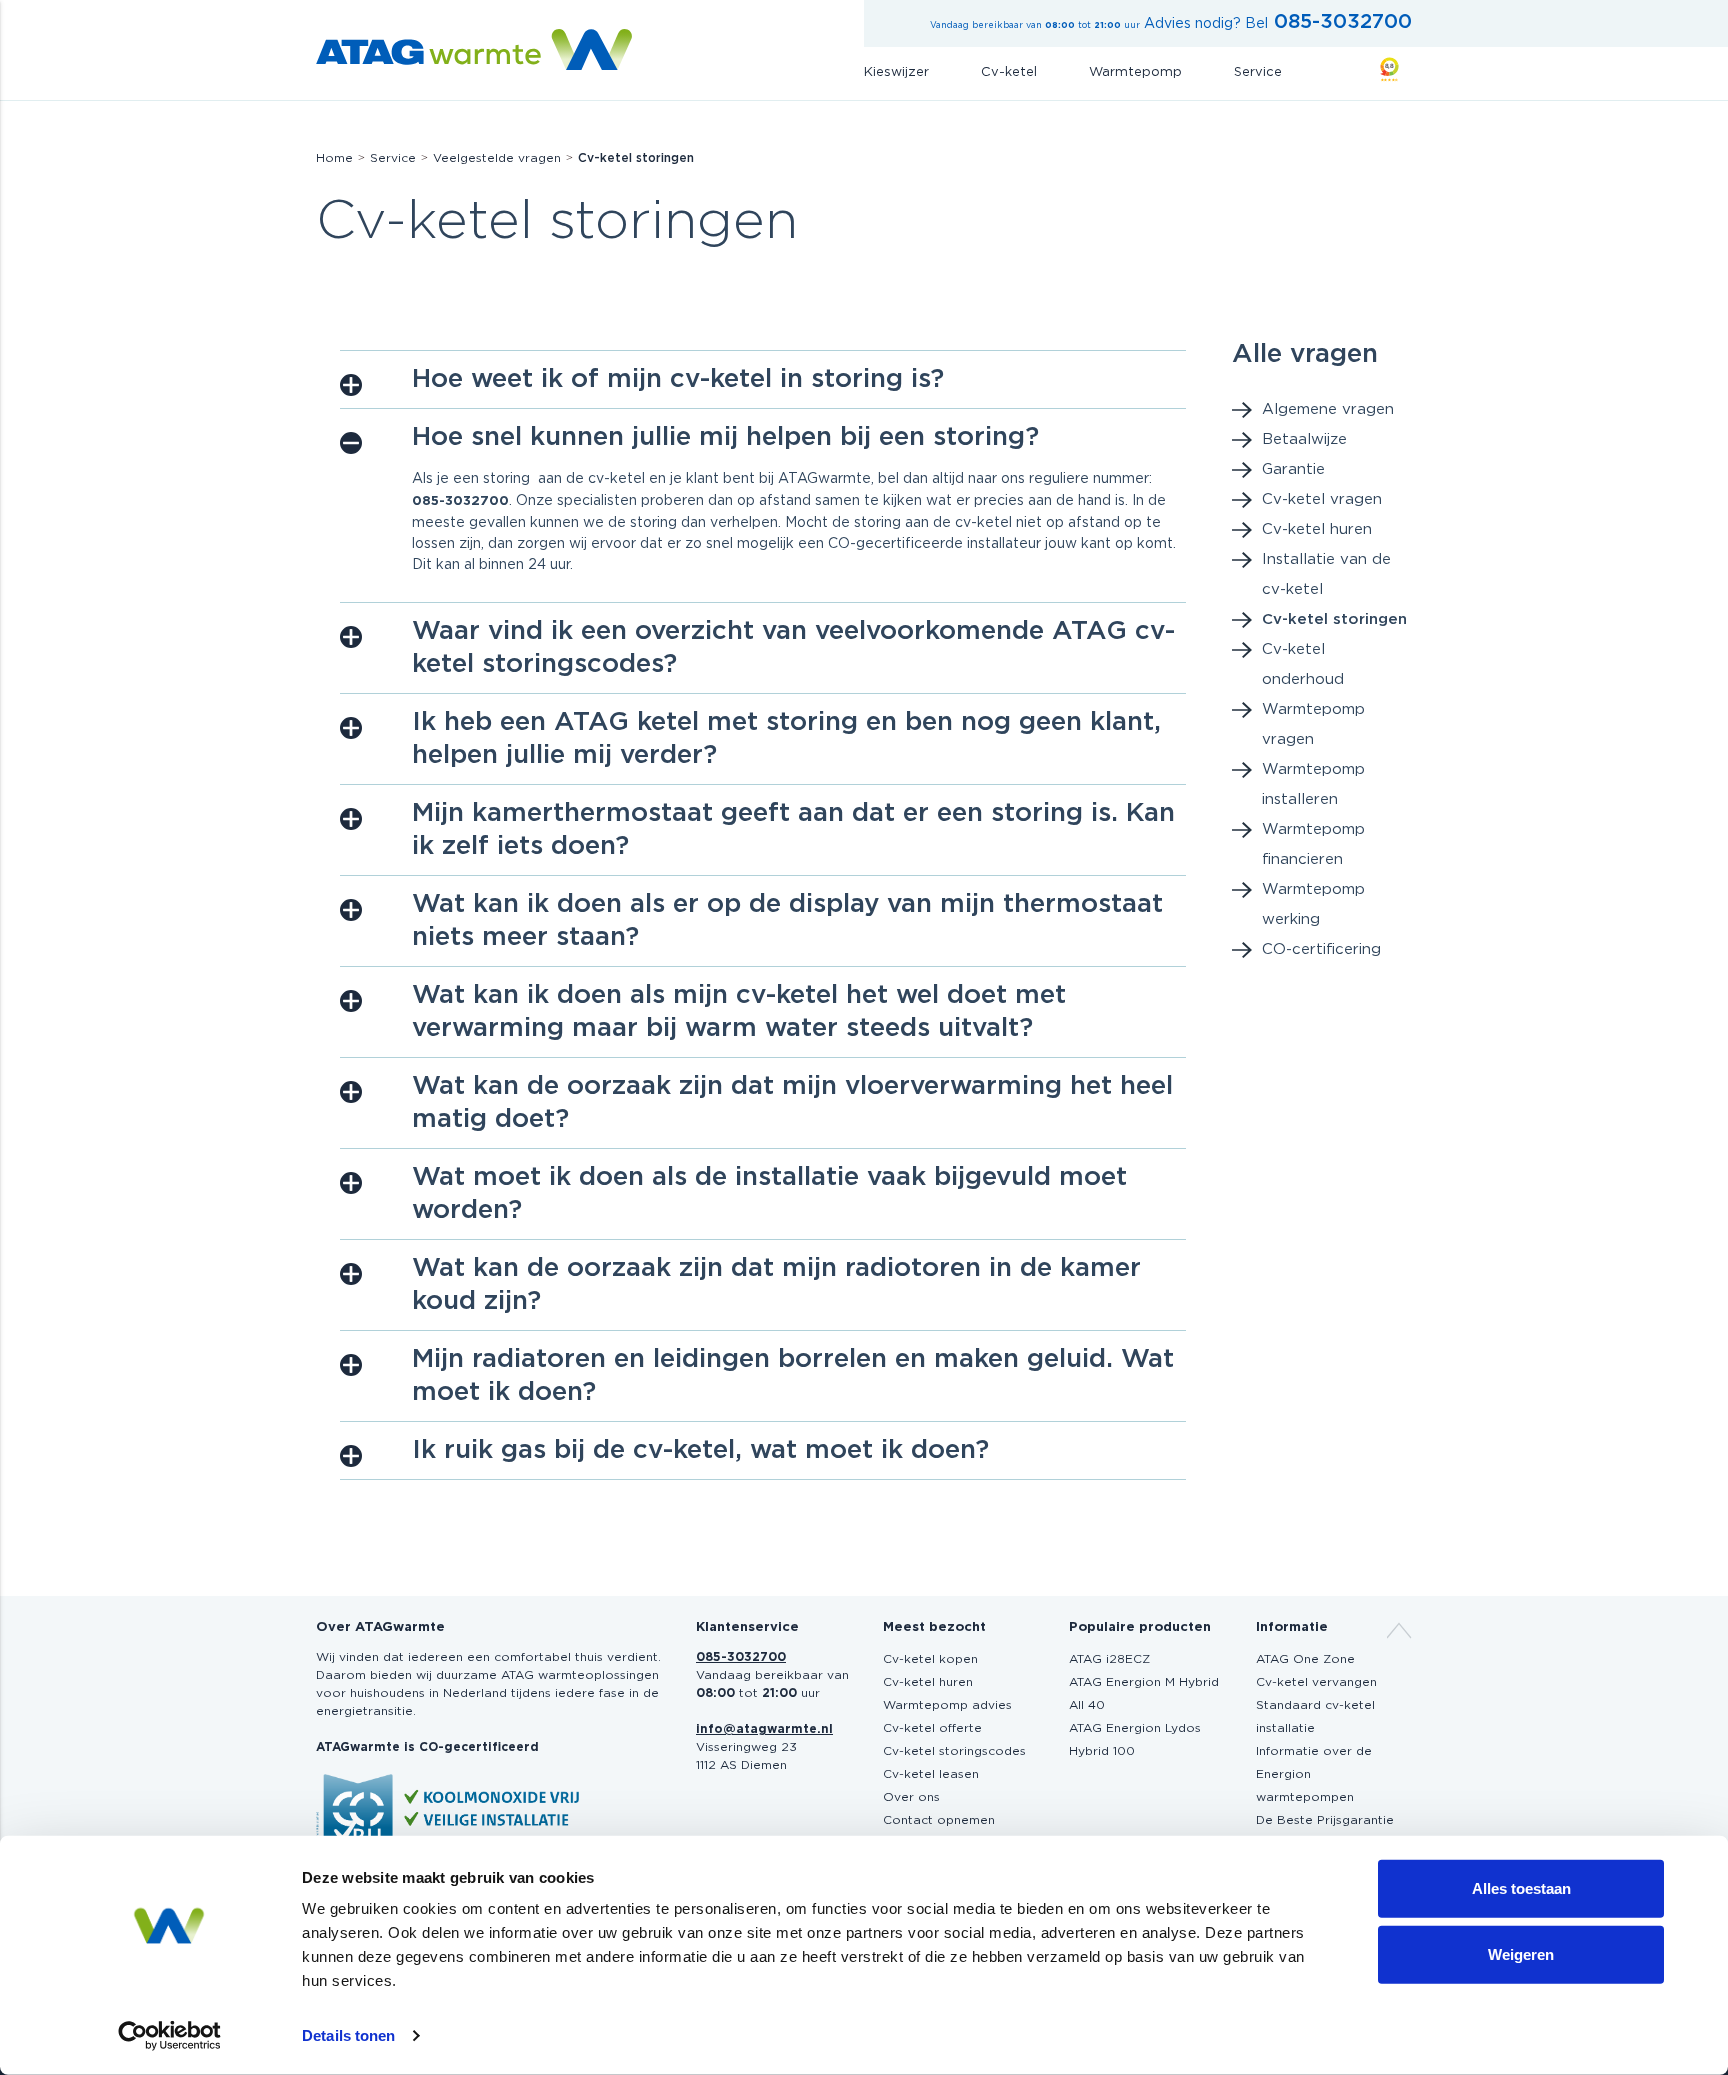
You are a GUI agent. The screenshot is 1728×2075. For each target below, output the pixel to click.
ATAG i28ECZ (1109, 1659)
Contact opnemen (939, 1820)
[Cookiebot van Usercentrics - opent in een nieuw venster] (169, 2036)
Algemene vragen (1328, 409)
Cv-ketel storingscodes (954, 1751)
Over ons (911, 1797)
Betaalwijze (1304, 439)
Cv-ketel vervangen (1316, 1682)
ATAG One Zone (1305, 1659)
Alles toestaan (1521, 1888)
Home (334, 158)
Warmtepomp (1135, 72)
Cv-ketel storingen (1334, 619)
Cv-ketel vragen (1322, 499)
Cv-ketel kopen (930, 1659)
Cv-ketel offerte (932, 1728)
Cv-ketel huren (1317, 529)
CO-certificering (1321, 949)
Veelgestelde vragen (497, 158)
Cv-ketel (1009, 72)
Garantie (1293, 469)
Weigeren (1521, 1953)
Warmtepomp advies (947, 1705)
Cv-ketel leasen (931, 1774)
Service (1258, 72)
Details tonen (348, 2035)
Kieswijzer (896, 72)
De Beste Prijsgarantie (1325, 1820)
